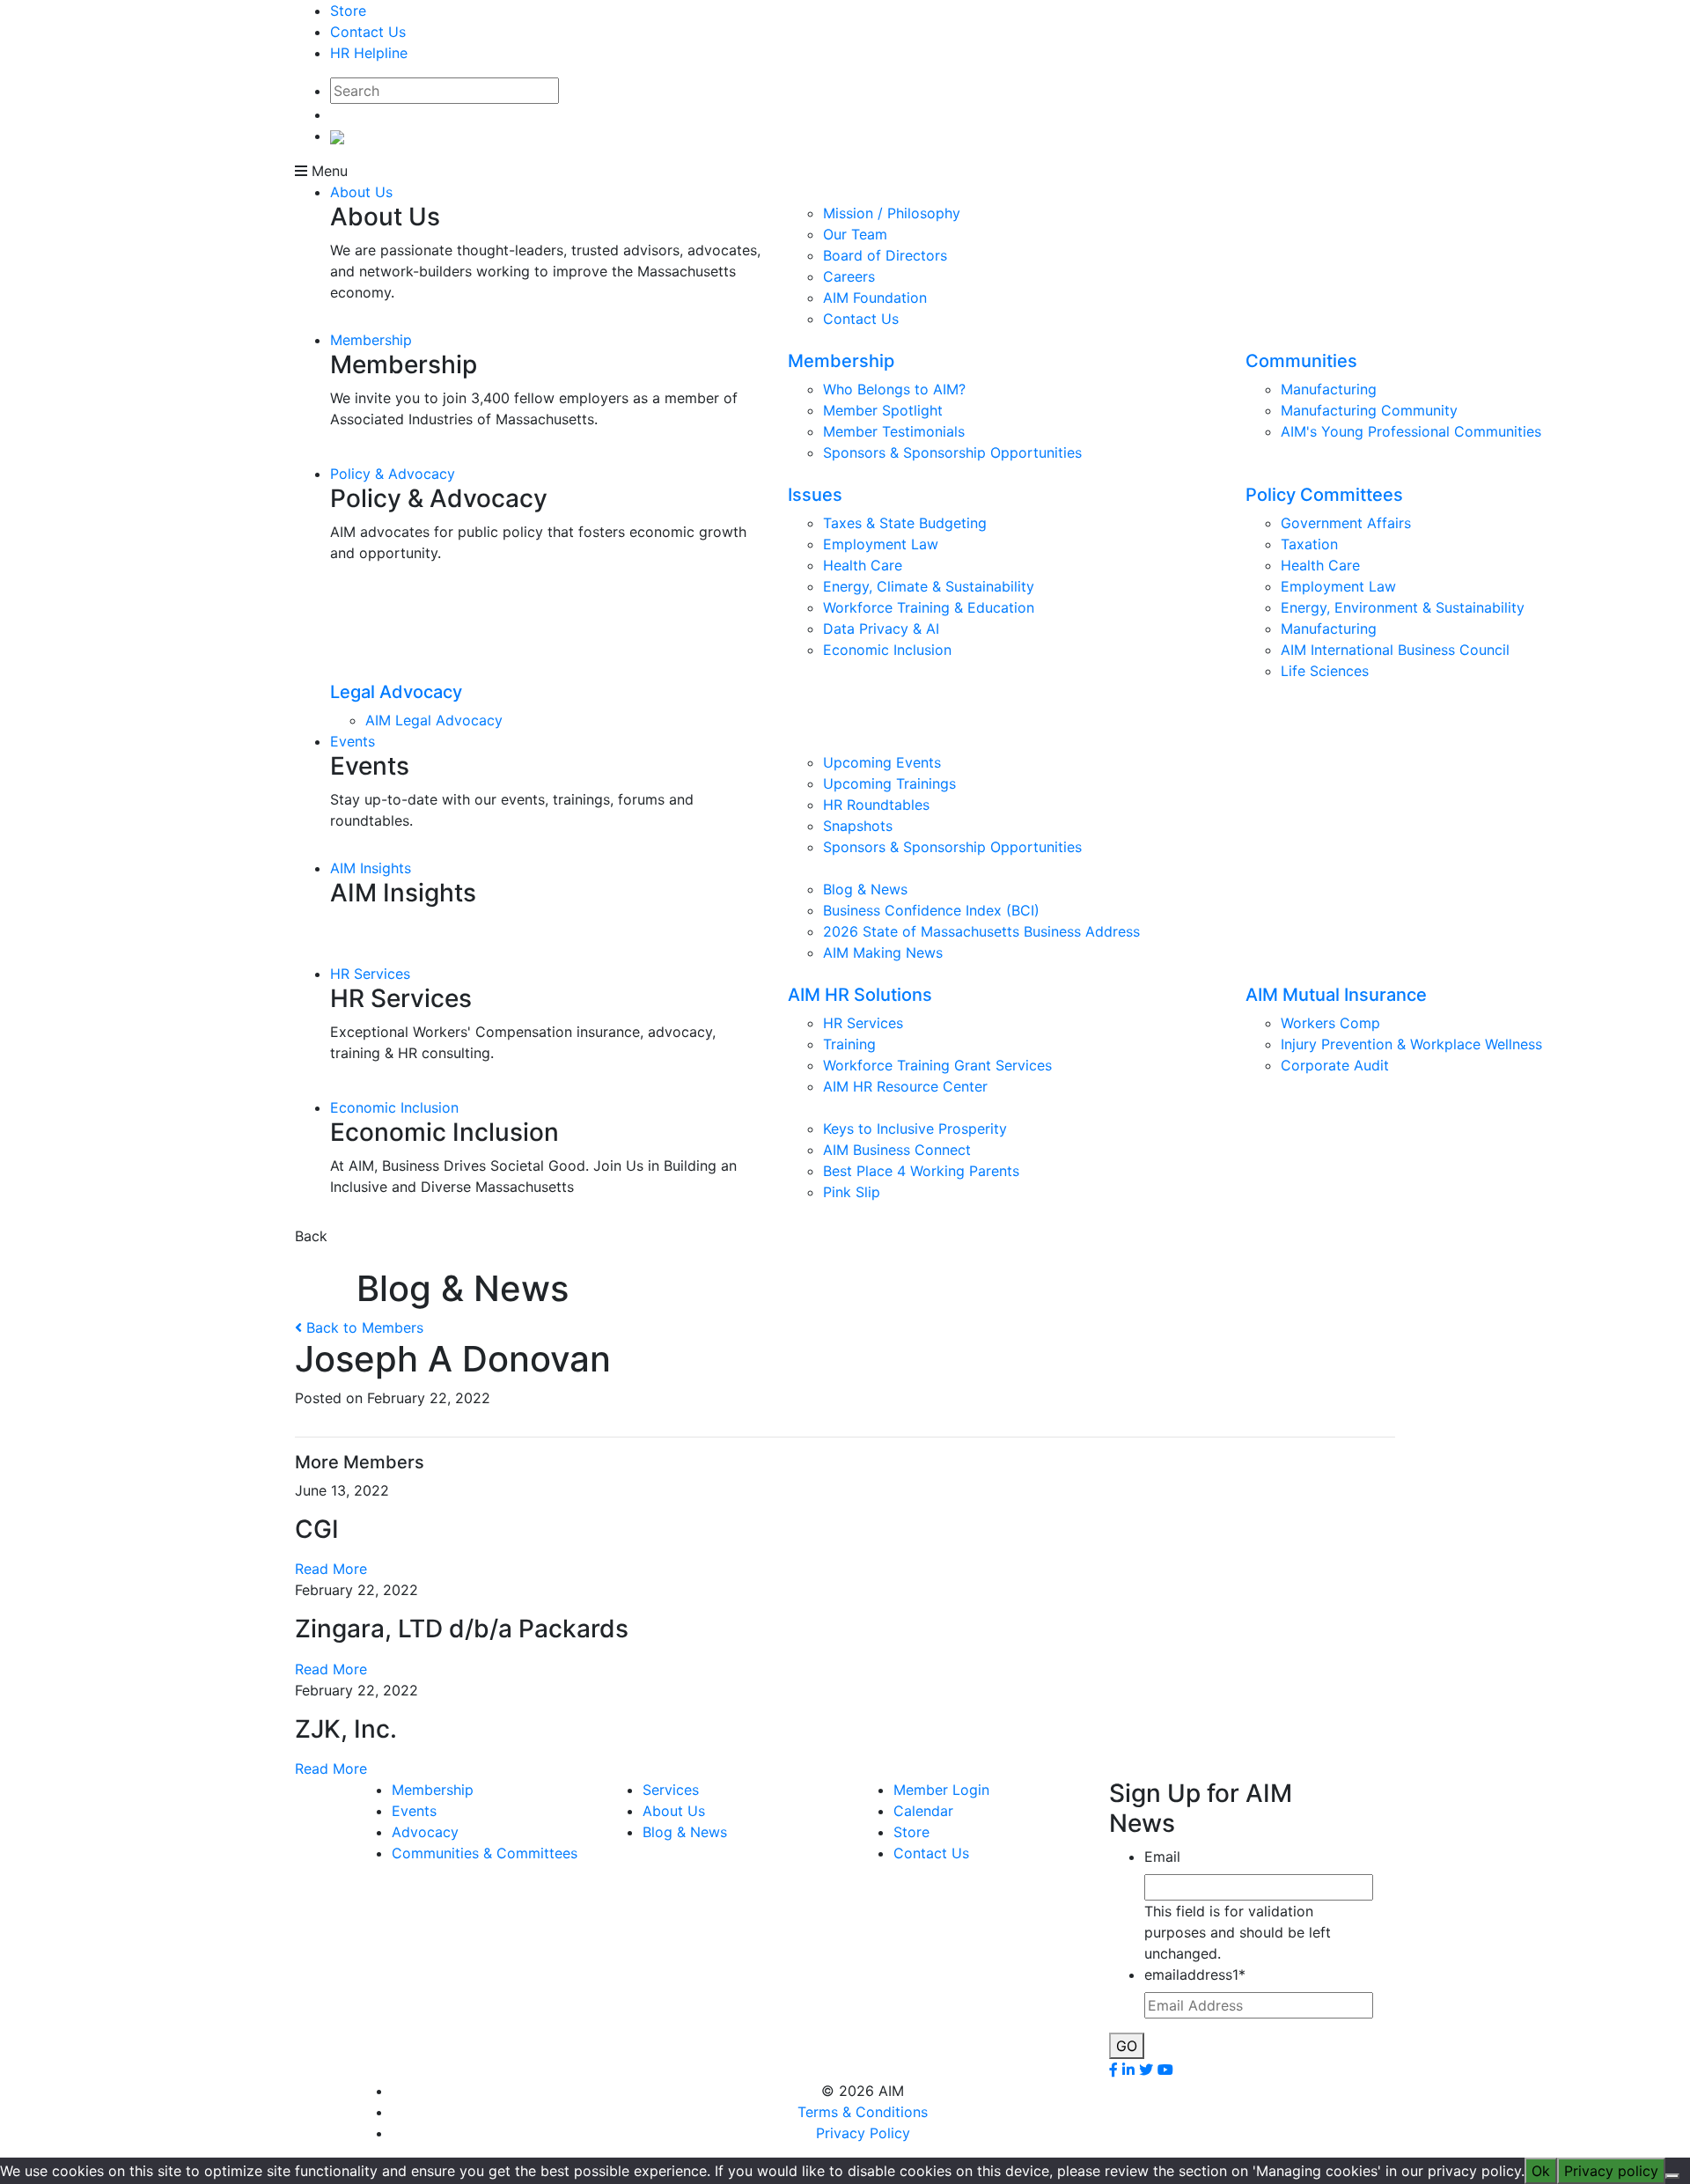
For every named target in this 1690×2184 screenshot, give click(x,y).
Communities (1301, 361)
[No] (1672, 2176)
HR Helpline (369, 53)
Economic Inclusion (887, 650)
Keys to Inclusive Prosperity (915, 1129)
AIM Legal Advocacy (434, 720)
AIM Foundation (875, 298)
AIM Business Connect (897, 1150)
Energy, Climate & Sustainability (929, 586)
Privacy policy (1611, 2171)
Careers (849, 276)
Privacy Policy (863, 2133)
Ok (1541, 2171)
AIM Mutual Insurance (1336, 995)
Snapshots (858, 826)
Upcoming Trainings (889, 783)
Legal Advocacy (396, 692)
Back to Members (363, 1327)
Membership (371, 340)
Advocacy (425, 1832)
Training (849, 1044)
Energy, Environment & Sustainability (1403, 607)
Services (671, 1790)
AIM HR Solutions (860, 995)
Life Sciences (1325, 671)
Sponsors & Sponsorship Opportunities (952, 452)
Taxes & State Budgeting (905, 523)
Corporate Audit (1335, 1065)
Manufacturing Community (1369, 410)
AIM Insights (371, 868)
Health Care (863, 565)
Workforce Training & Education (929, 607)
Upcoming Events (882, 762)
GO (1127, 2046)
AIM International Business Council (1395, 650)
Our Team (855, 234)
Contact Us (368, 32)
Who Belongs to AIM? (894, 389)
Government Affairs (1346, 523)
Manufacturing (1329, 389)
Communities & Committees (485, 1853)
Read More (331, 1569)
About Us (361, 192)
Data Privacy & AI (881, 629)
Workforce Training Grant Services (937, 1065)
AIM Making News (883, 952)
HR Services (370, 974)
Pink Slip (852, 1192)
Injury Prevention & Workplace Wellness (1411, 1044)
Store (348, 11)
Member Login (941, 1790)
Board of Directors (885, 255)
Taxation (1309, 544)
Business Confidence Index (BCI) (931, 910)
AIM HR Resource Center (905, 1086)
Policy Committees (1324, 495)
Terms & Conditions (863, 2112)
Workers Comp (1330, 1023)
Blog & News (865, 889)
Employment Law (881, 544)
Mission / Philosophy (892, 213)
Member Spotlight (883, 410)
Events (353, 741)
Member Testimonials (894, 431)
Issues (815, 495)
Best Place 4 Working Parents (921, 1171)
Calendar (923, 1811)
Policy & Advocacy (393, 474)
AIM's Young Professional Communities (1411, 431)
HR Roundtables (876, 805)
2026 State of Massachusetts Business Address (981, 931)
